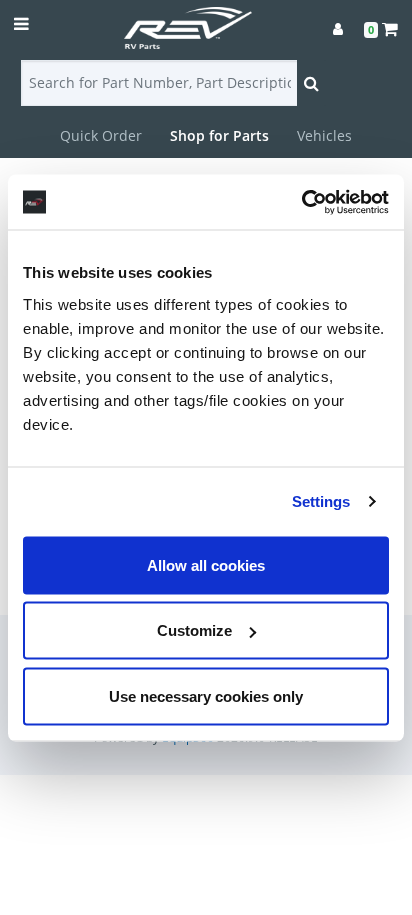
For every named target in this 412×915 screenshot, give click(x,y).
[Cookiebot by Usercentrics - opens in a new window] (301, 202)
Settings (321, 501)
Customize (194, 630)
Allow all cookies (206, 564)
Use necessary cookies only (206, 695)
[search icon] (311, 83)
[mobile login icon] (338, 28)
